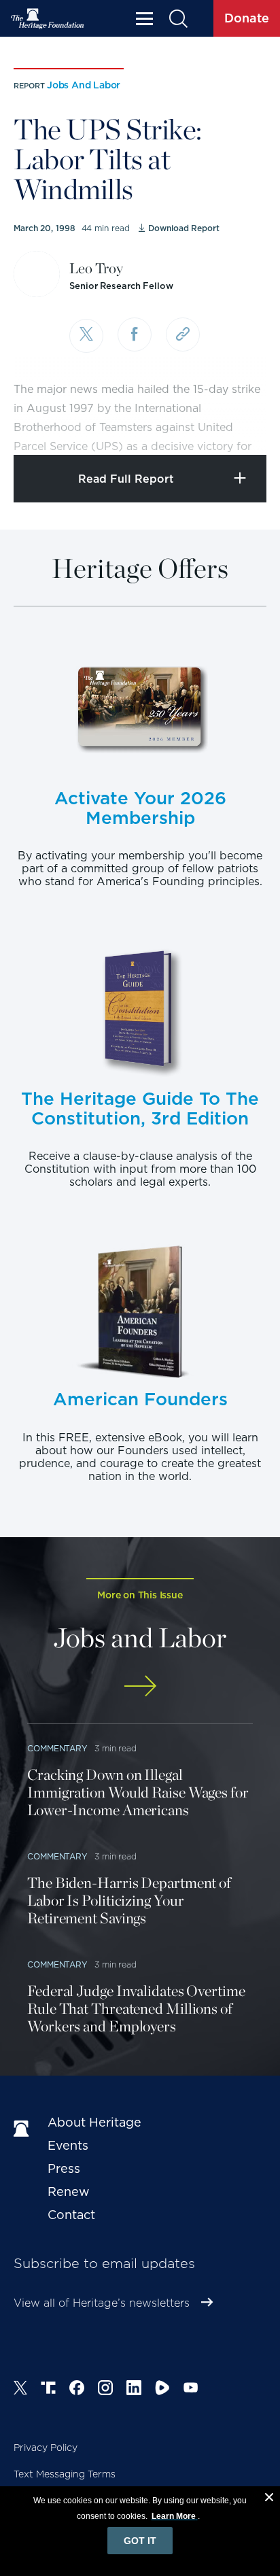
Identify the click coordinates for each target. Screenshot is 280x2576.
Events (68, 2145)
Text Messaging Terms (65, 2474)
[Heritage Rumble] (162, 2390)
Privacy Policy (46, 2448)
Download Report (183, 228)
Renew (69, 2192)
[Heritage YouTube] (191, 2390)
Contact (71, 2215)
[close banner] (269, 2499)
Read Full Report (126, 479)
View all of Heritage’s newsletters (102, 2303)
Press (64, 2168)
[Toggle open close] (238, 426)
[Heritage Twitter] (20, 2390)
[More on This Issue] (140, 1686)
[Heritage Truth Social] (48, 2390)
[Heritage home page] (24, 2129)
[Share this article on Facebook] (135, 334)
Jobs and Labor (84, 85)
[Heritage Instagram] (105, 2390)
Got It (140, 2541)
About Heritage (94, 2122)
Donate (247, 18)
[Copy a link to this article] (183, 334)
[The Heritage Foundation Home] (48, 19)
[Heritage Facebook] (77, 2390)
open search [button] (178, 19)
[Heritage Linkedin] (134, 2390)
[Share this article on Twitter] (86, 336)
